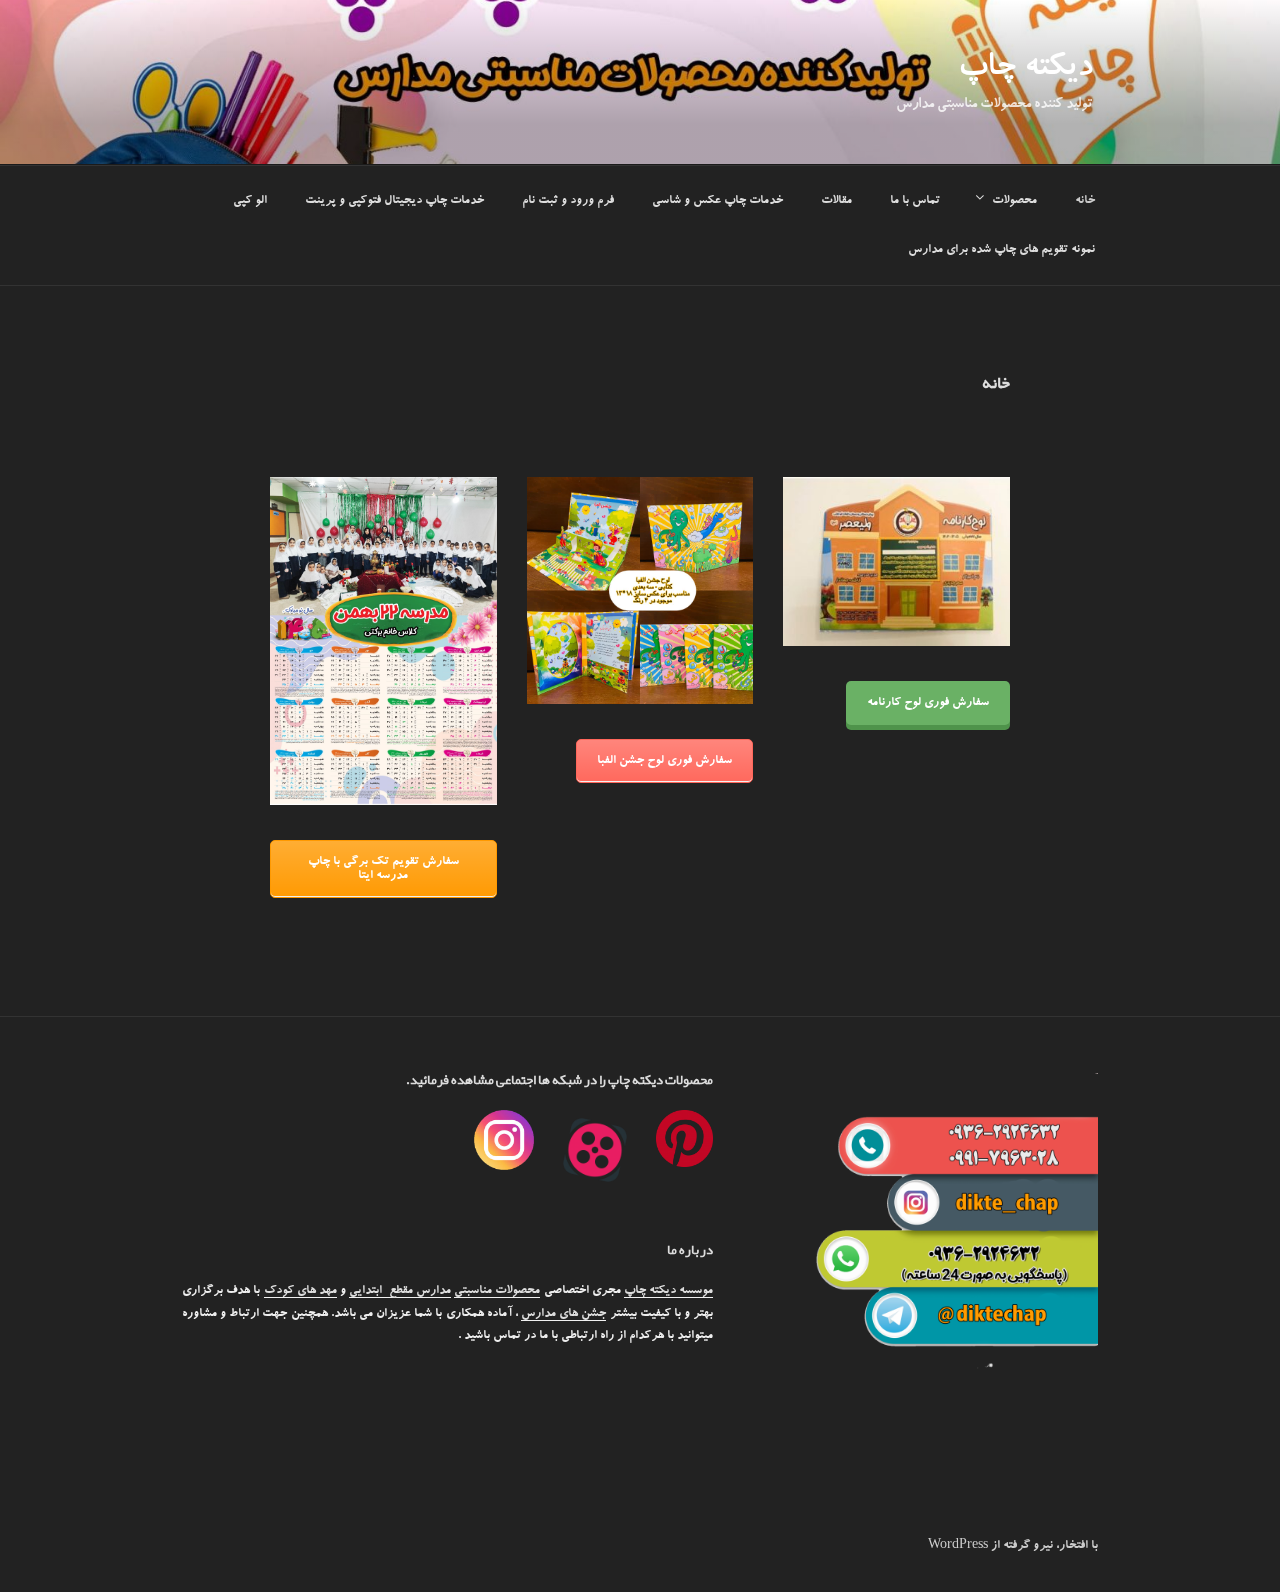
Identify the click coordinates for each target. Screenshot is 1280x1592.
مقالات (836, 201)
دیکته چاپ (1025, 70)
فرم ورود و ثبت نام (568, 201)
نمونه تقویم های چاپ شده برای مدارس (1001, 250)
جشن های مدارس (563, 1314)
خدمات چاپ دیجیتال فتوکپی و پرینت (394, 201)
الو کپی (250, 201)
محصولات (1014, 201)
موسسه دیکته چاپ (668, 1291)
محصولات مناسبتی (497, 1291)
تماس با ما (915, 201)
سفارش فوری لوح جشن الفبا (664, 761)
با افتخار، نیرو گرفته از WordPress (1013, 1546)
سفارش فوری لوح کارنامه (928, 703)
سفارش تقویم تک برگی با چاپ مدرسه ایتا (383, 869)
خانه (1085, 201)
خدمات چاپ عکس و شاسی (717, 201)
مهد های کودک (300, 1291)
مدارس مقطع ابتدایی (400, 1291)
